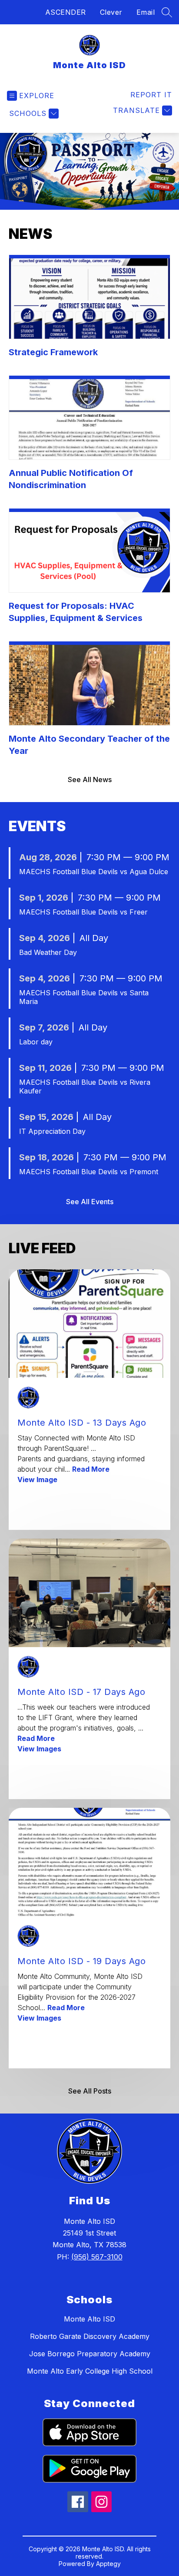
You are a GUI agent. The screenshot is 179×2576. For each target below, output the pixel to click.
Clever (111, 12)
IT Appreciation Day (52, 1131)
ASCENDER (66, 12)
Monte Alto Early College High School (90, 2371)
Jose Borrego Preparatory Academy (90, 2354)
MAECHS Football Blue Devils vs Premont (89, 1172)
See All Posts (90, 2091)
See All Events (90, 1202)
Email (146, 12)
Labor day (36, 1042)
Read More (91, 1469)
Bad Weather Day (48, 952)
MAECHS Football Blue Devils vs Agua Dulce (94, 872)
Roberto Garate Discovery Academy (90, 2336)
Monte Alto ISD (89, 2319)
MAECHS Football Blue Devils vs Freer (83, 912)
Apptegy (108, 2564)
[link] (151, 95)
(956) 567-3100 (97, 2257)
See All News (90, 779)
